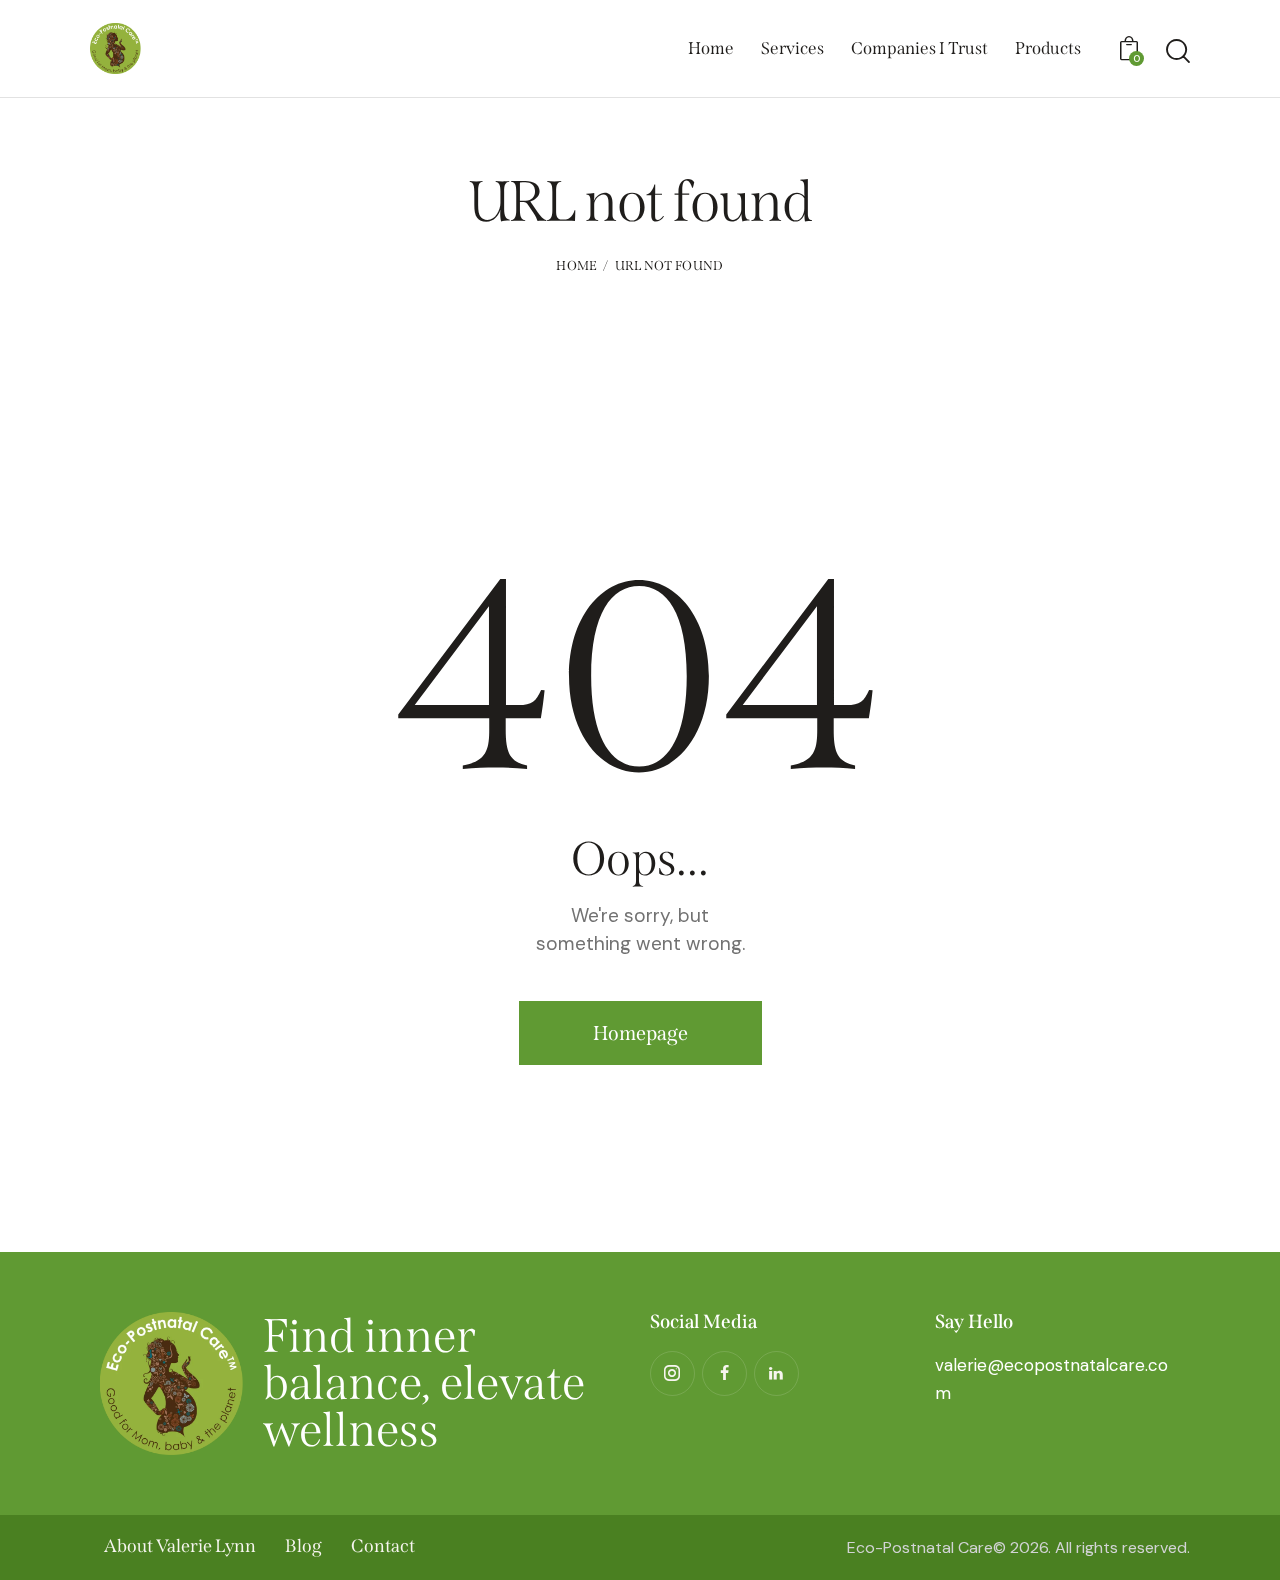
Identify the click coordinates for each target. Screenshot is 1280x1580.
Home (576, 265)
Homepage (640, 1033)
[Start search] (1178, 51)
